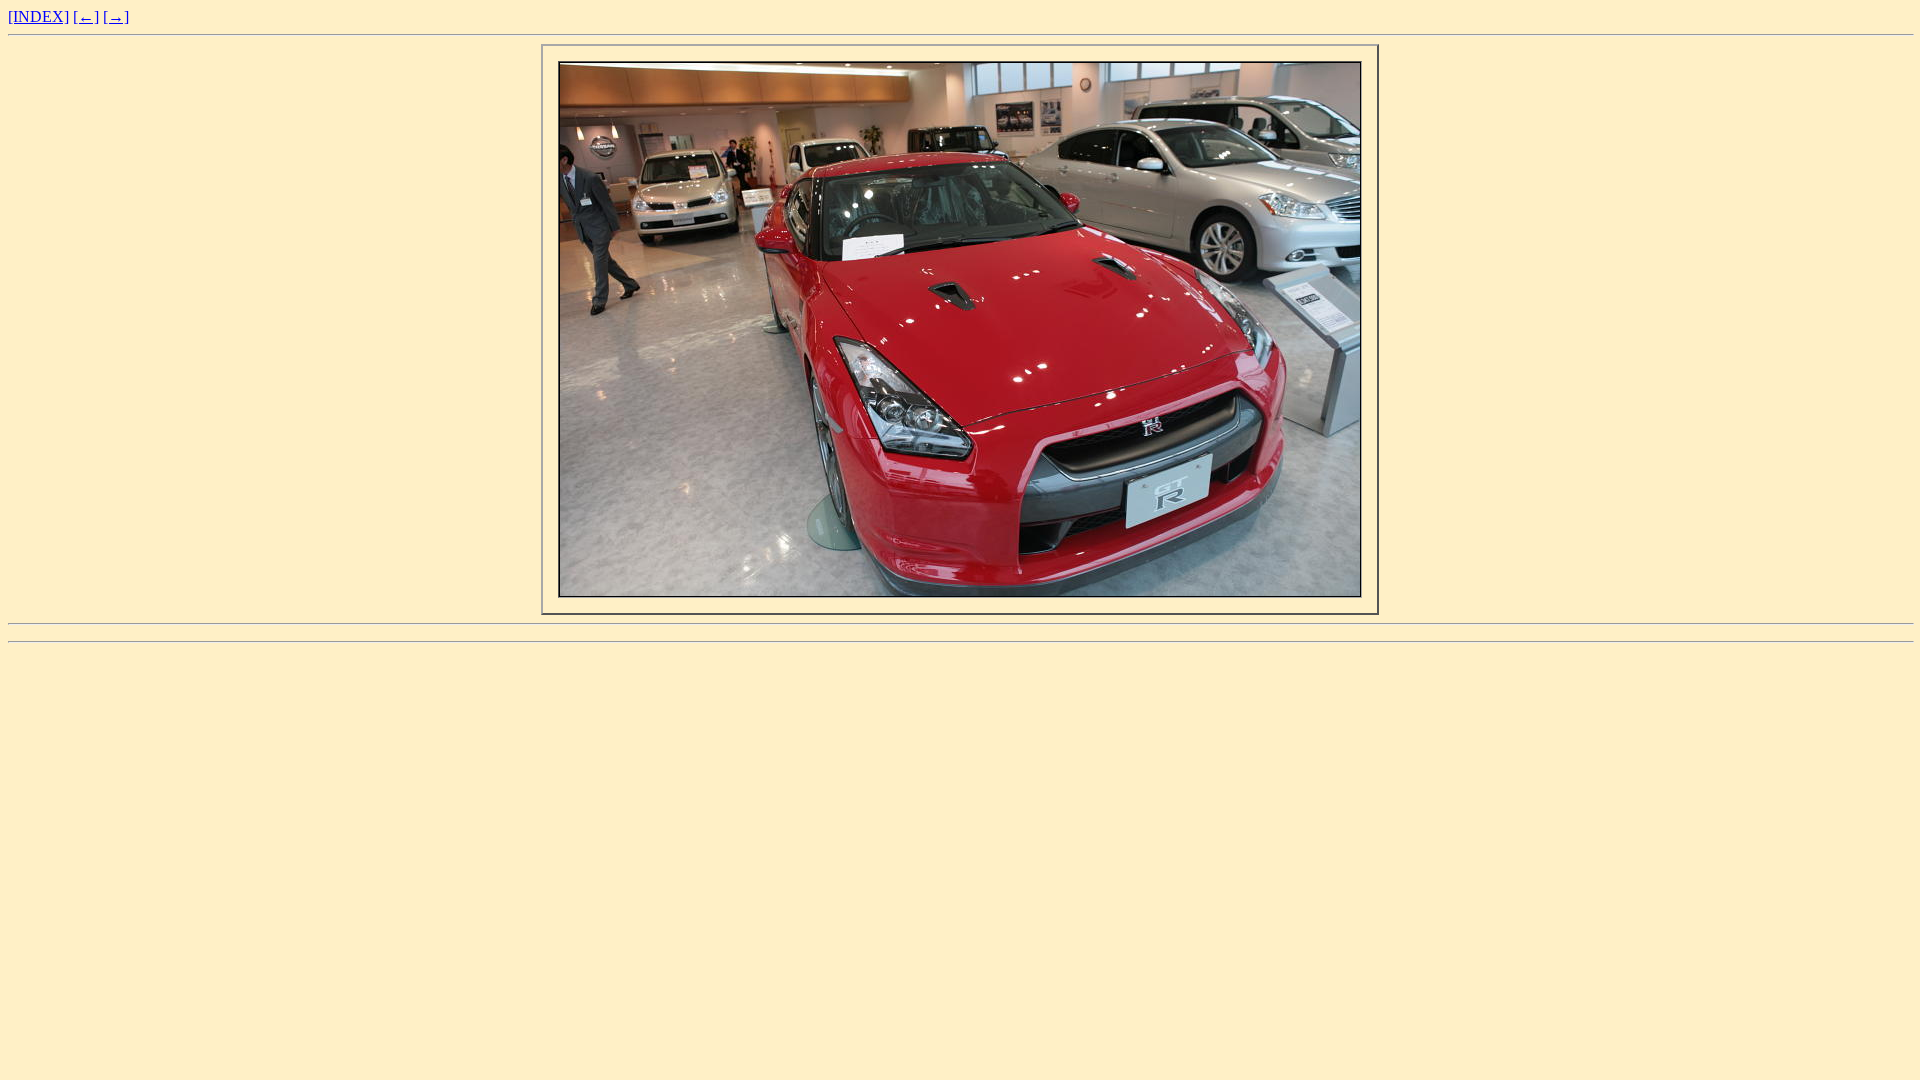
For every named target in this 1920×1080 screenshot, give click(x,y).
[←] (86, 16)
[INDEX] (38, 16)
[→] (116, 16)
